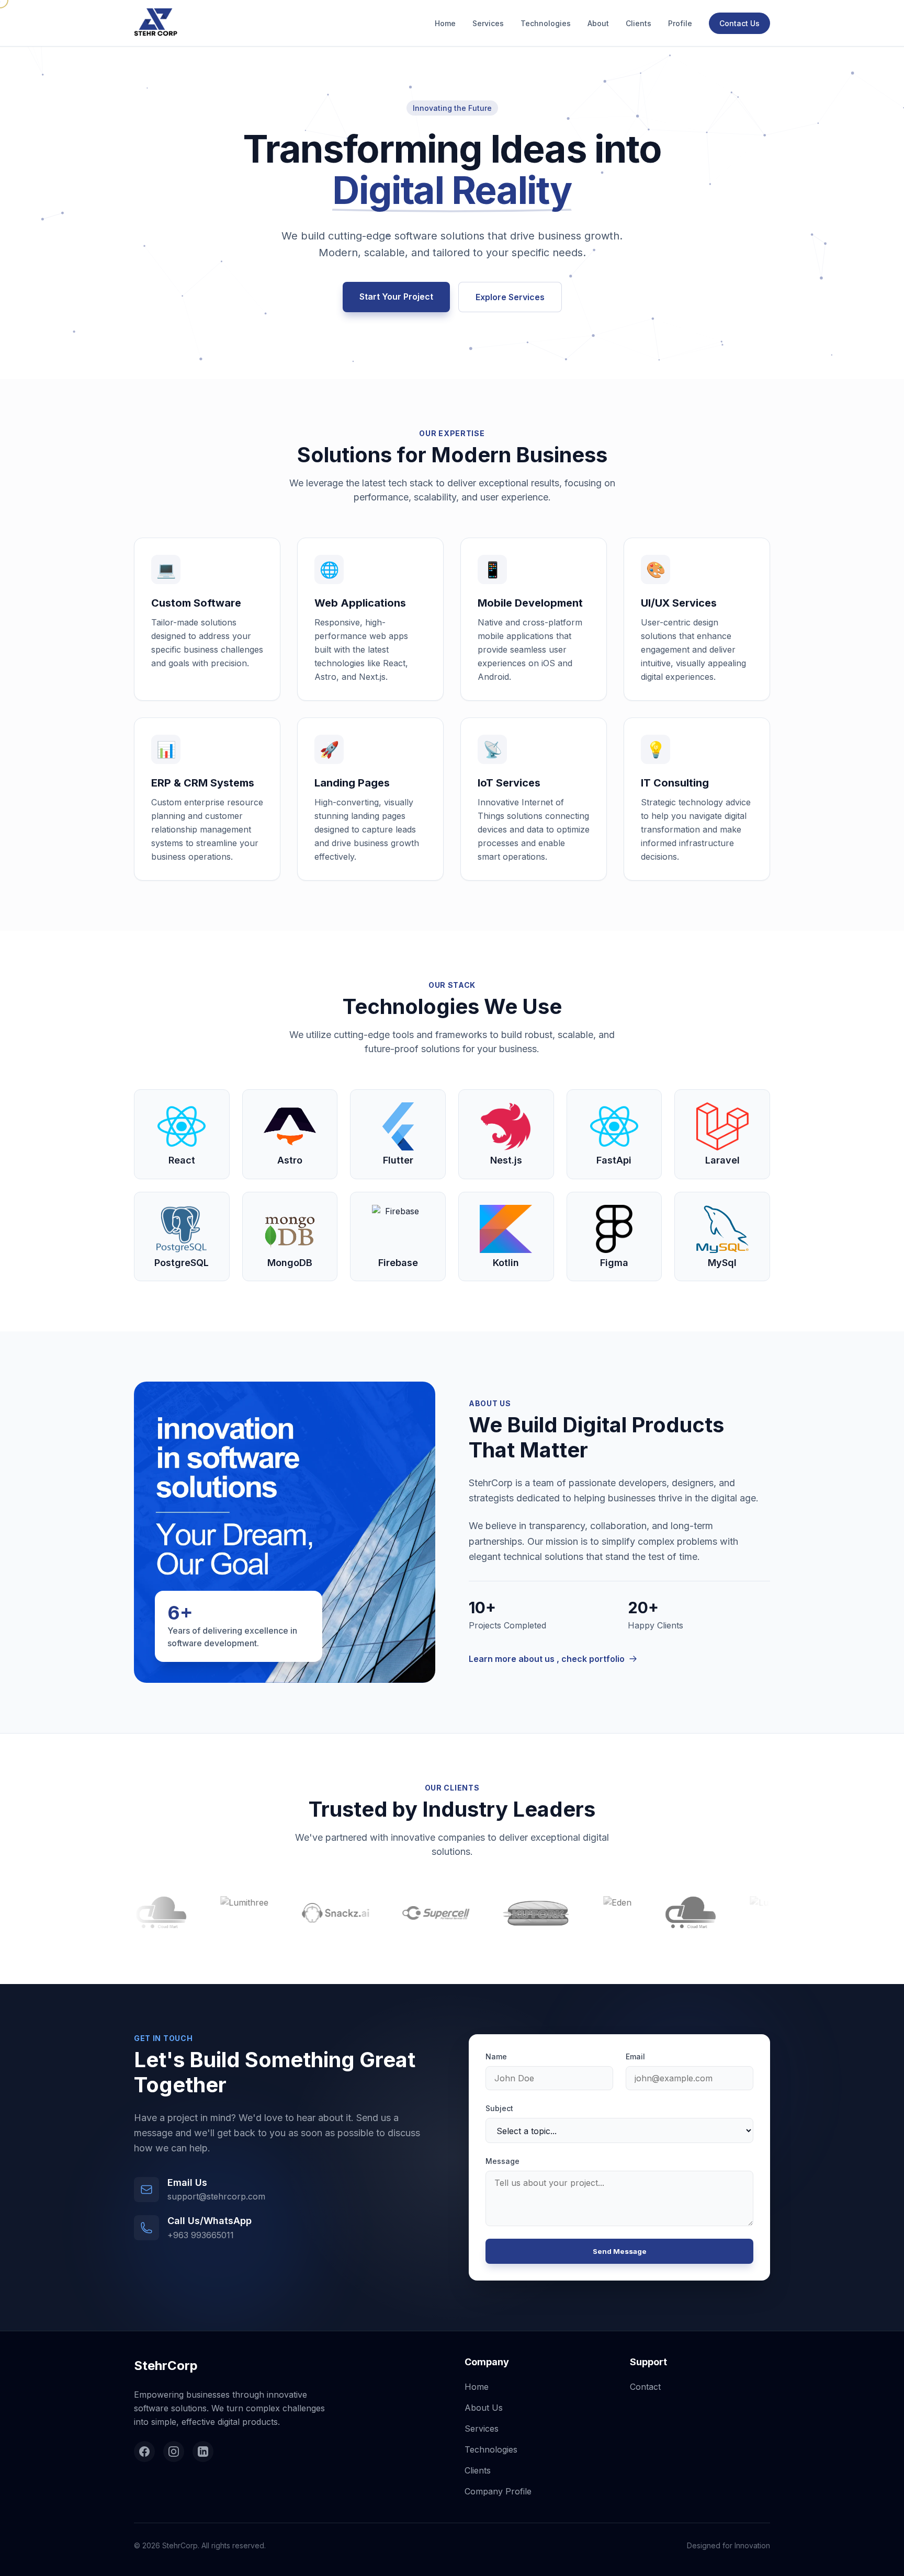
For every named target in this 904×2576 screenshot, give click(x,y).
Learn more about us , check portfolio (547, 1659)
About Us (484, 2408)
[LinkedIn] (203, 2452)
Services (488, 23)
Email (635, 2056)
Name (496, 2056)
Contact (645, 2387)
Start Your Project (396, 297)
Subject (499, 2108)
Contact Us (739, 23)
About (598, 23)
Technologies (546, 23)
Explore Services (510, 297)
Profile (680, 23)
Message (502, 2161)
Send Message (620, 2251)
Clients (639, 23)
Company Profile (498, 2491)
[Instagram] (174, 2452)
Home (445, 23)
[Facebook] (144, 2452)
